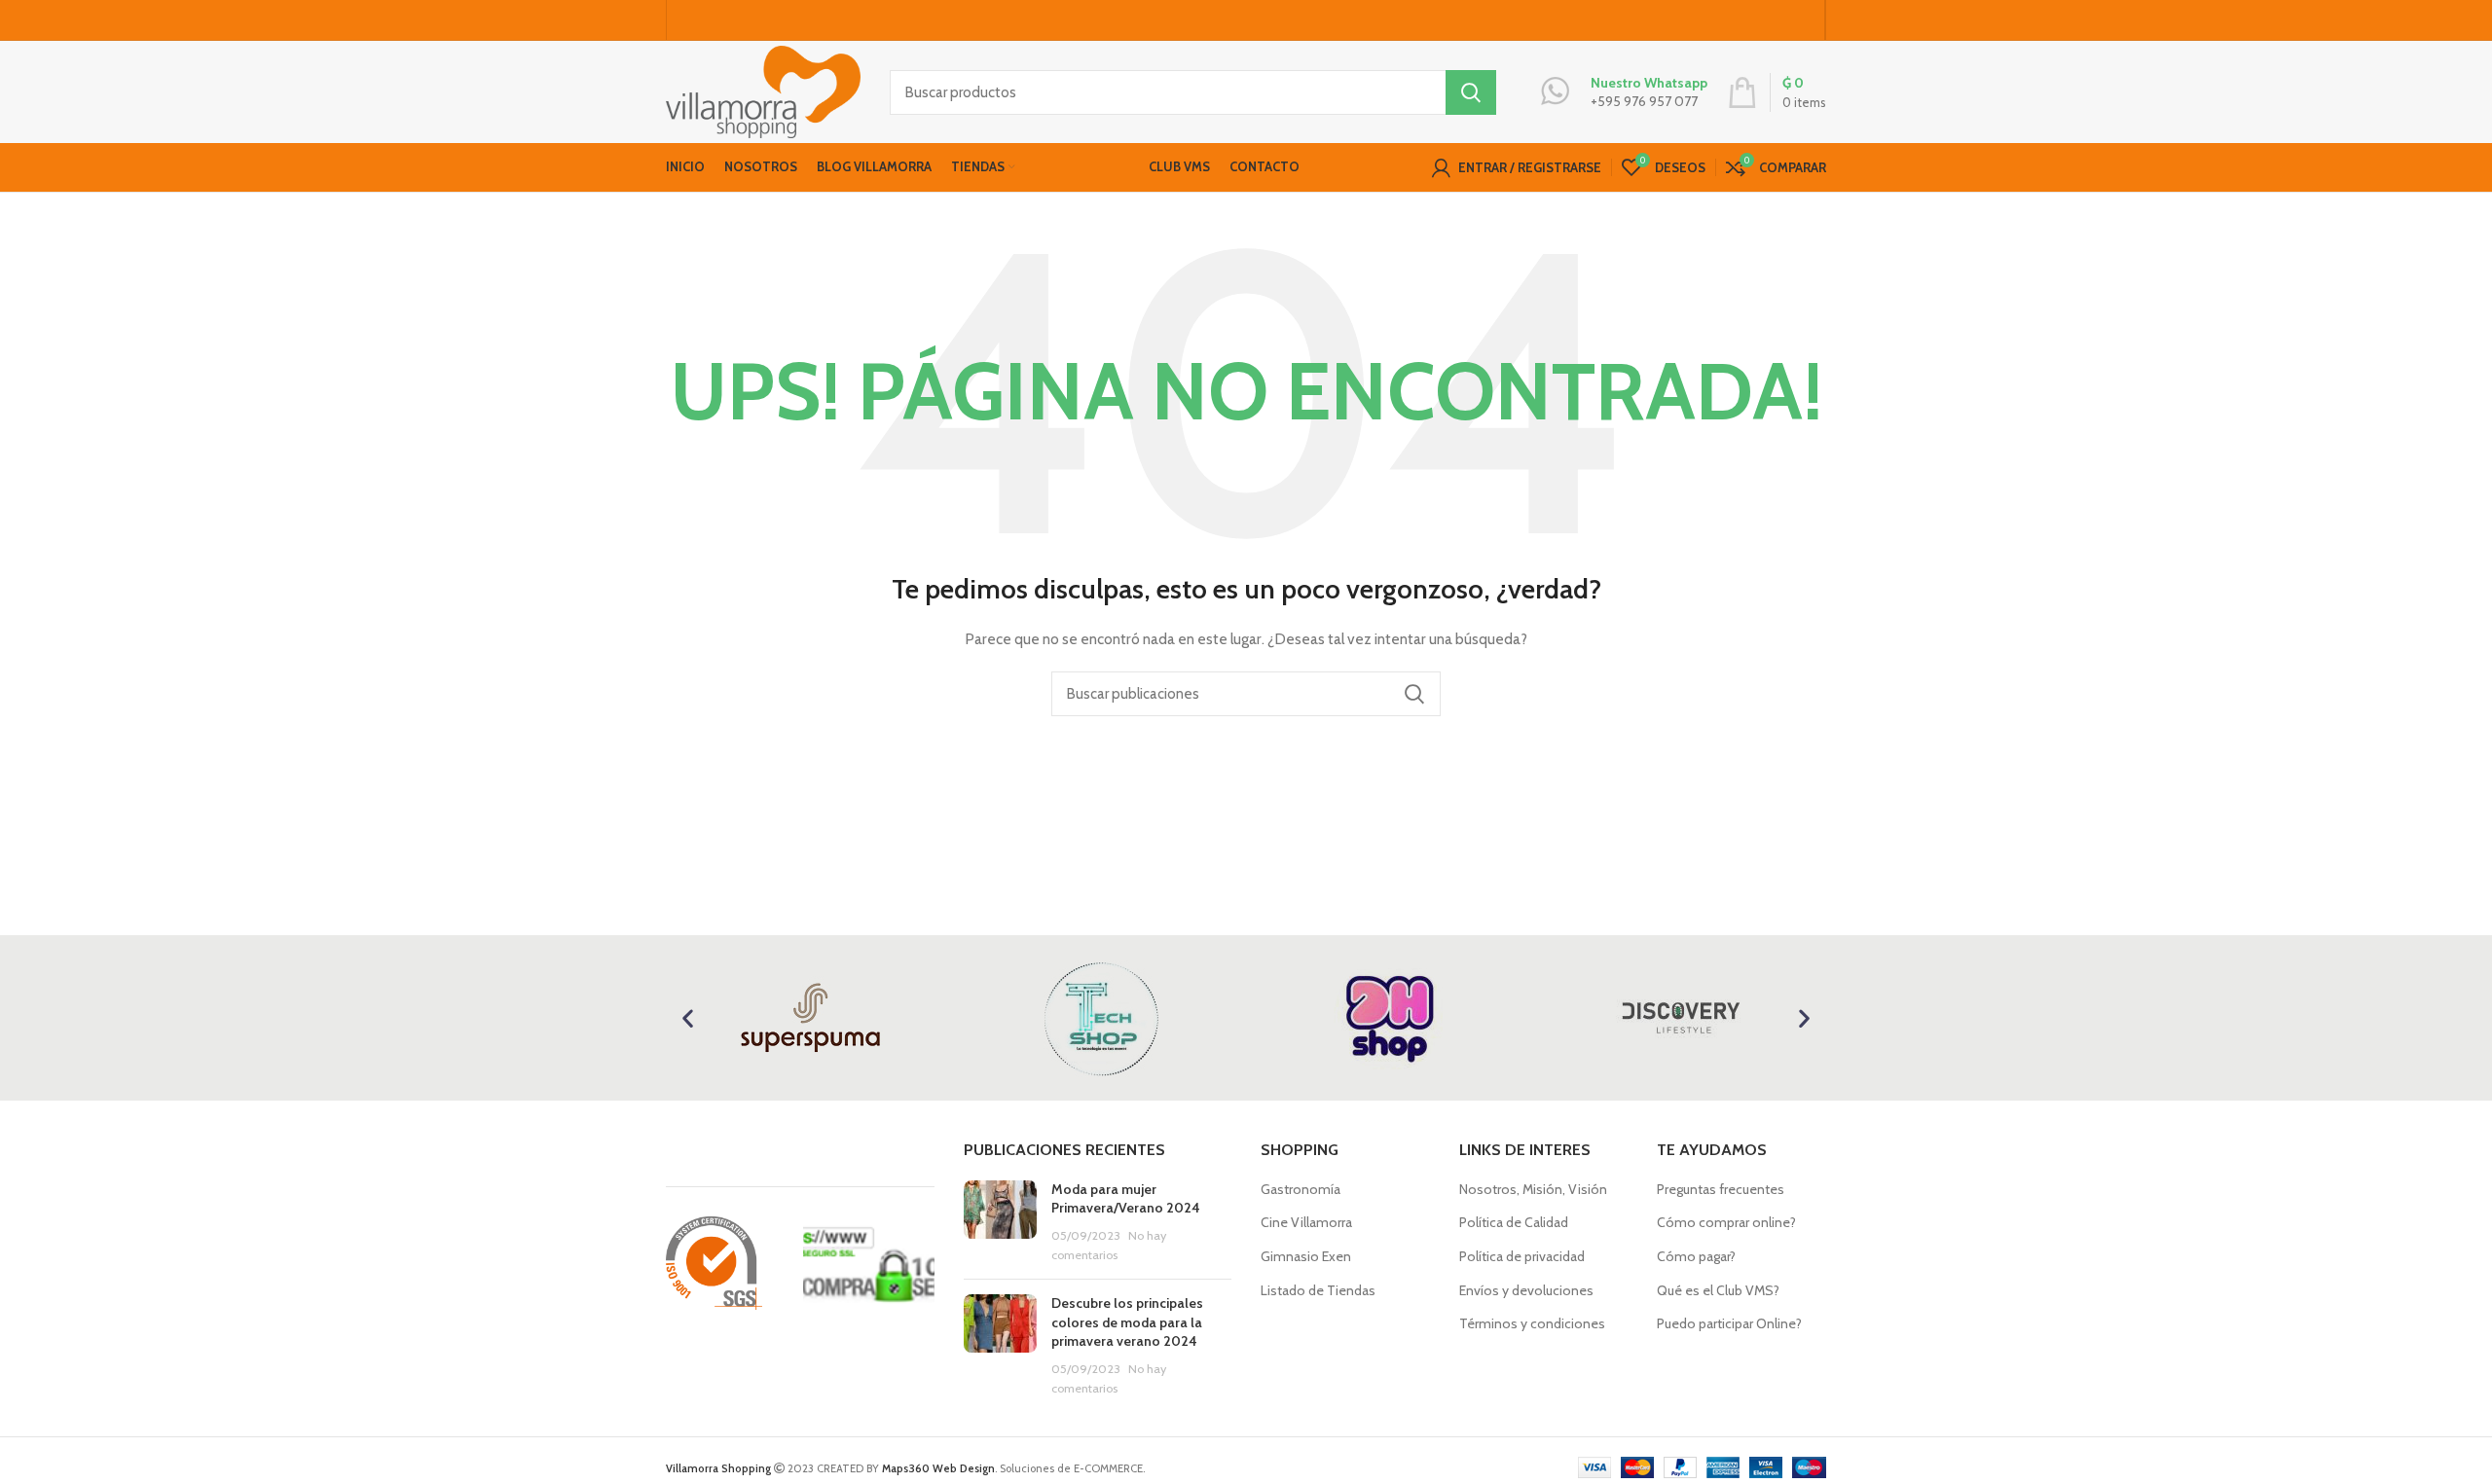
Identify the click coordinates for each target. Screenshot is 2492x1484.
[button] (688, 1017)
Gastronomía (1301, 1189)
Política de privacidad (1522, 1256)
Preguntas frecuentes (1721, 1189)
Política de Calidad (1514, 1222)
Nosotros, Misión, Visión (1533, 1189)
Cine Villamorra (1306, 1222)
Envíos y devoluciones (1526, 1290)
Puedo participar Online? (1729, 1323)
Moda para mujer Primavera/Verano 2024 (1126, 1199)
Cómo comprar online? (1726, 1222)
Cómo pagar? (1696, 1256)
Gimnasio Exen (1306, 1256)
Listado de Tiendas (1318, 1290)
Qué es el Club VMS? (1718, 1290)
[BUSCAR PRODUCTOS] (1471, 92)
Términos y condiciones (1532, 1323)
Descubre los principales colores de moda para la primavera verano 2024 (1127, 1322)
